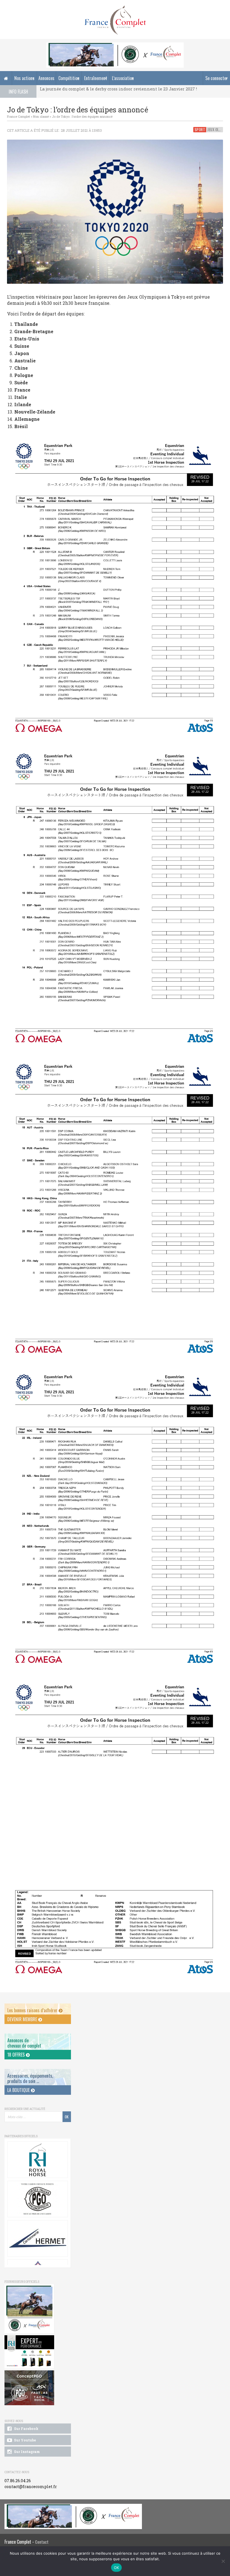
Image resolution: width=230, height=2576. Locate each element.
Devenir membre (23, 2019)
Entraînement (96, 78)
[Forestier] (115, 45)
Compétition (69, 78)
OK (117, 2568)
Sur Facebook (26, 2429)
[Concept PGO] (37, 2199)
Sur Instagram (27, 2452)
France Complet (19, 116)
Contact (42, 2542)
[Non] (223, 2561)
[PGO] (29, 2388)
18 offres (17, 2055)
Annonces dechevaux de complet (24, 2043)
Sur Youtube (25, 2440)
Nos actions (24, 78)
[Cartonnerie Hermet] (37, 2238)
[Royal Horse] (37, 2160)
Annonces (46, 78)
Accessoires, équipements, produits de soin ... (30, 2078)
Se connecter (217, 78)
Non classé (41, 116)
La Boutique (19, 2090)
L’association (123, 78)
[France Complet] (115, 20)
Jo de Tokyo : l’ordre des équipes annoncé (82, 116)
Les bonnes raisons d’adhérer (33, 2010)
